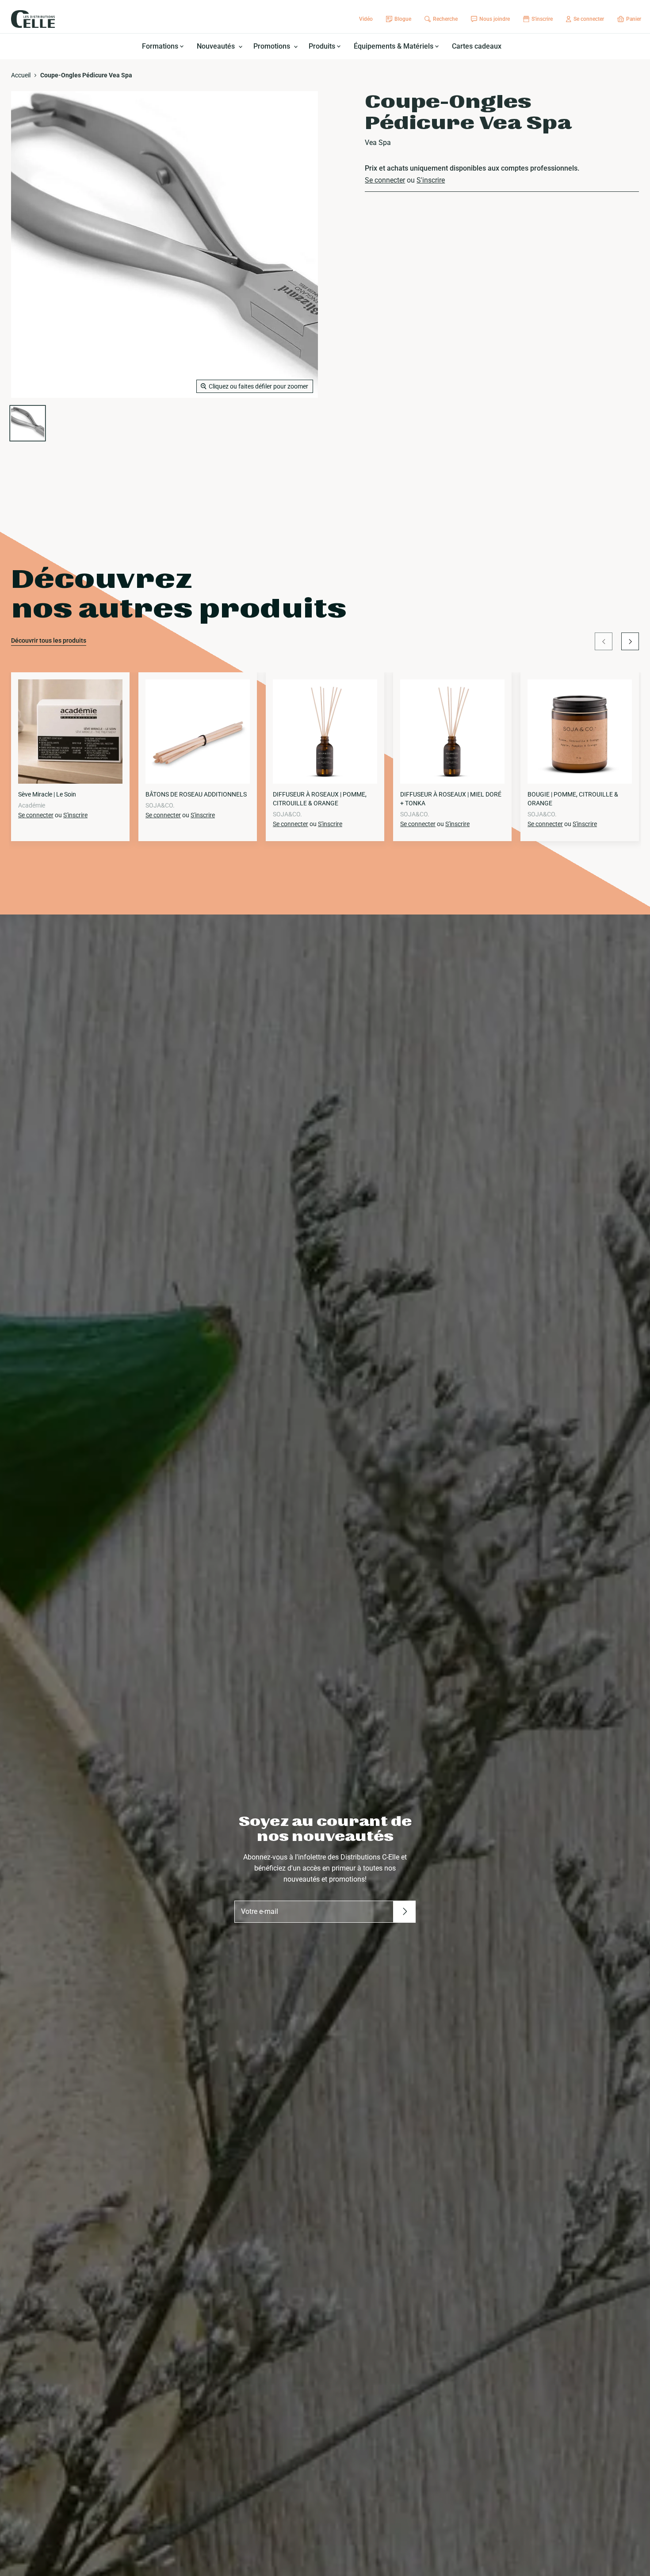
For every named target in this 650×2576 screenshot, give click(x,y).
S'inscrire (431, 180)
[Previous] (604, 641)
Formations (161, 46)
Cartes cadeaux (477, 46)
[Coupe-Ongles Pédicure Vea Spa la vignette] (28, 423)
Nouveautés (217, 46)
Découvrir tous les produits (49, 640)
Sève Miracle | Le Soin (47, 794)
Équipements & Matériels (394, 46)
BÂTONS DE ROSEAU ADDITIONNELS (196, 794)
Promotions (273, 46)
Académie (32, 805)
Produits (323, 46)
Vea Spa (378, 143)
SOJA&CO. (160, 805)
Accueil (21, 75)
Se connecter (385, 180)
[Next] (630, 641)
